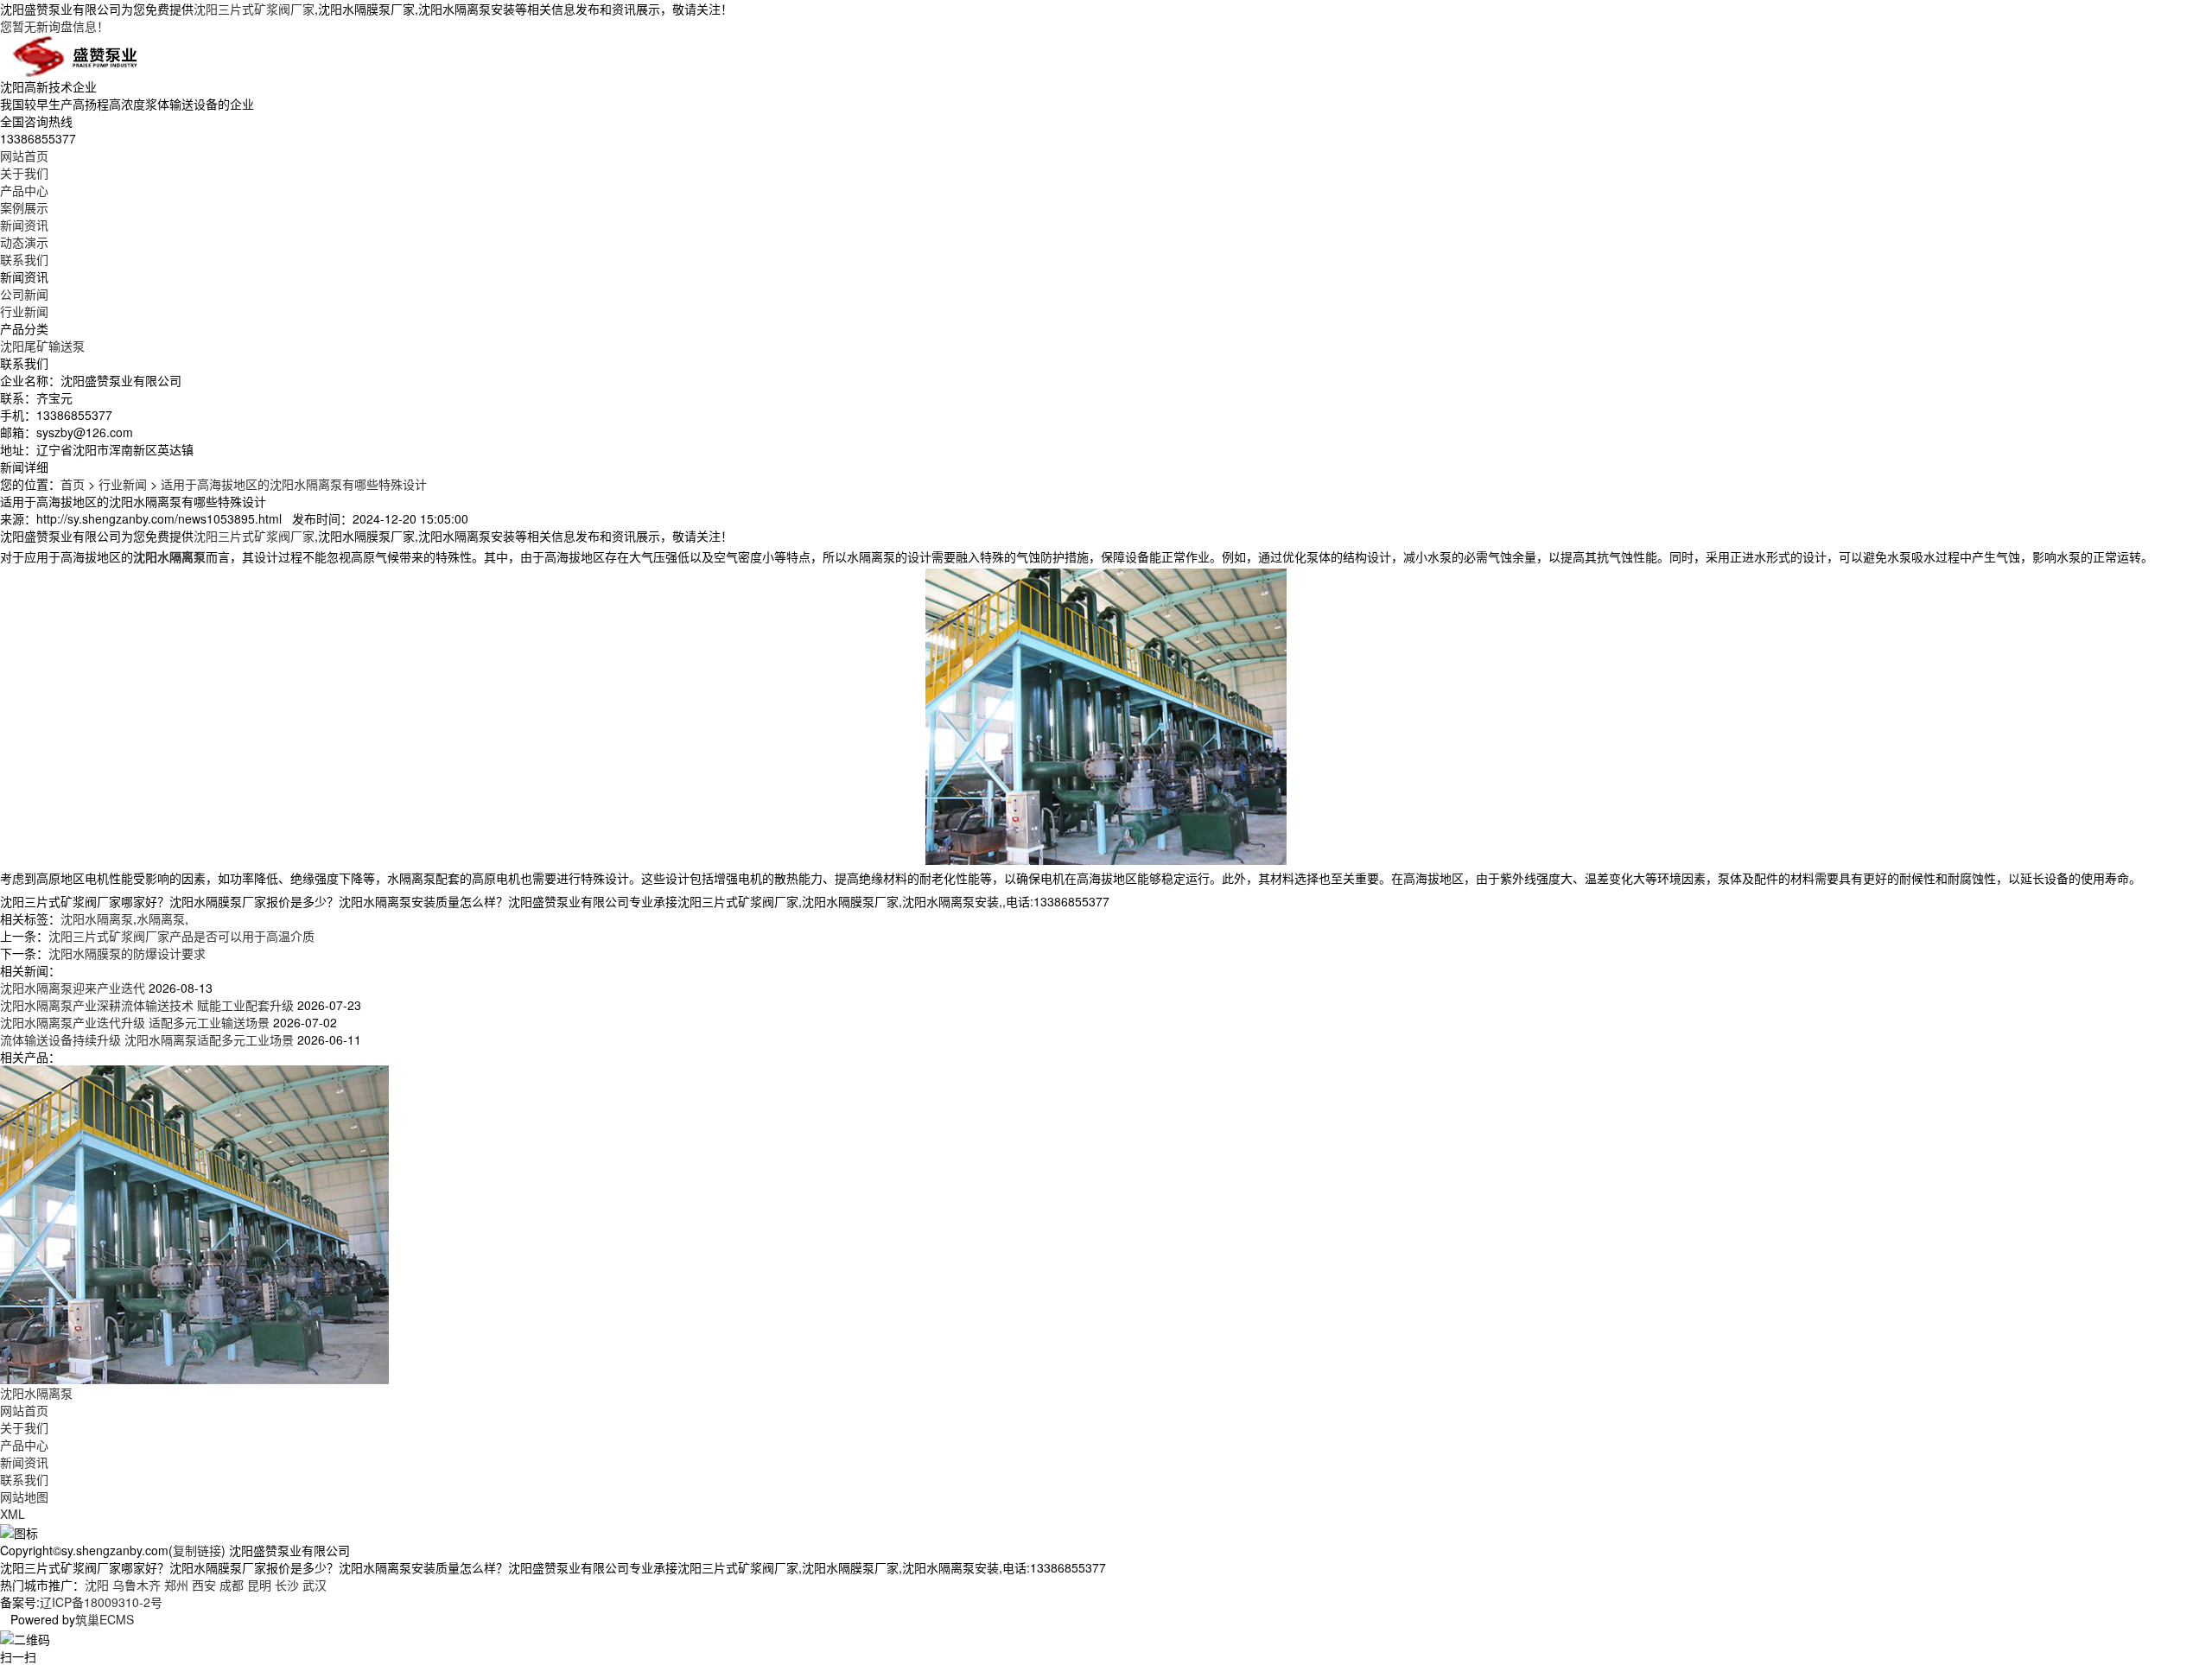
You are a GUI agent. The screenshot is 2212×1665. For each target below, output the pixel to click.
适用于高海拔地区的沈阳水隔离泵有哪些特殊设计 (294, 484)
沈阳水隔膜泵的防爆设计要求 (127, 953)
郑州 (176, 1585)
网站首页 (24, 156)
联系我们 (24, 259)
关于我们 (24, 173)
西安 (204, 1585)
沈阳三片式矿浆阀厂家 (254, 9)
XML (13, 1514)
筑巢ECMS (105, 1619)
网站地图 (24, 1497)
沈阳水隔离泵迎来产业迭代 (73, 988)
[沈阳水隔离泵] (194, 1223)
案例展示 (24, 207)
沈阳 (97, 1585)
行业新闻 (24, 311)
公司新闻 (24, 294)
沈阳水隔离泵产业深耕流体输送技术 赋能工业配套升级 (147, 1005)
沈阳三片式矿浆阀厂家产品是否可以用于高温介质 (181, 936)
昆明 (259, 1585)
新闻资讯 (24, 225)
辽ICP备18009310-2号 (101, 1602)
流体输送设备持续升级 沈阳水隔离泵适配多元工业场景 (147, 1039)
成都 (232, 1585)
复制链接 (197, 1550)
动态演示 (24, 242)
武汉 (315, 1585)
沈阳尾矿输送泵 (42, 346)
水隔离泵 (161, 918)
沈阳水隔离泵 (97, 918)
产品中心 (24, 190)
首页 (73, 484)
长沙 (287, 1585)
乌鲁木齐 (137, 1585)
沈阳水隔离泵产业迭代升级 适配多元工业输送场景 (135, 1022)
